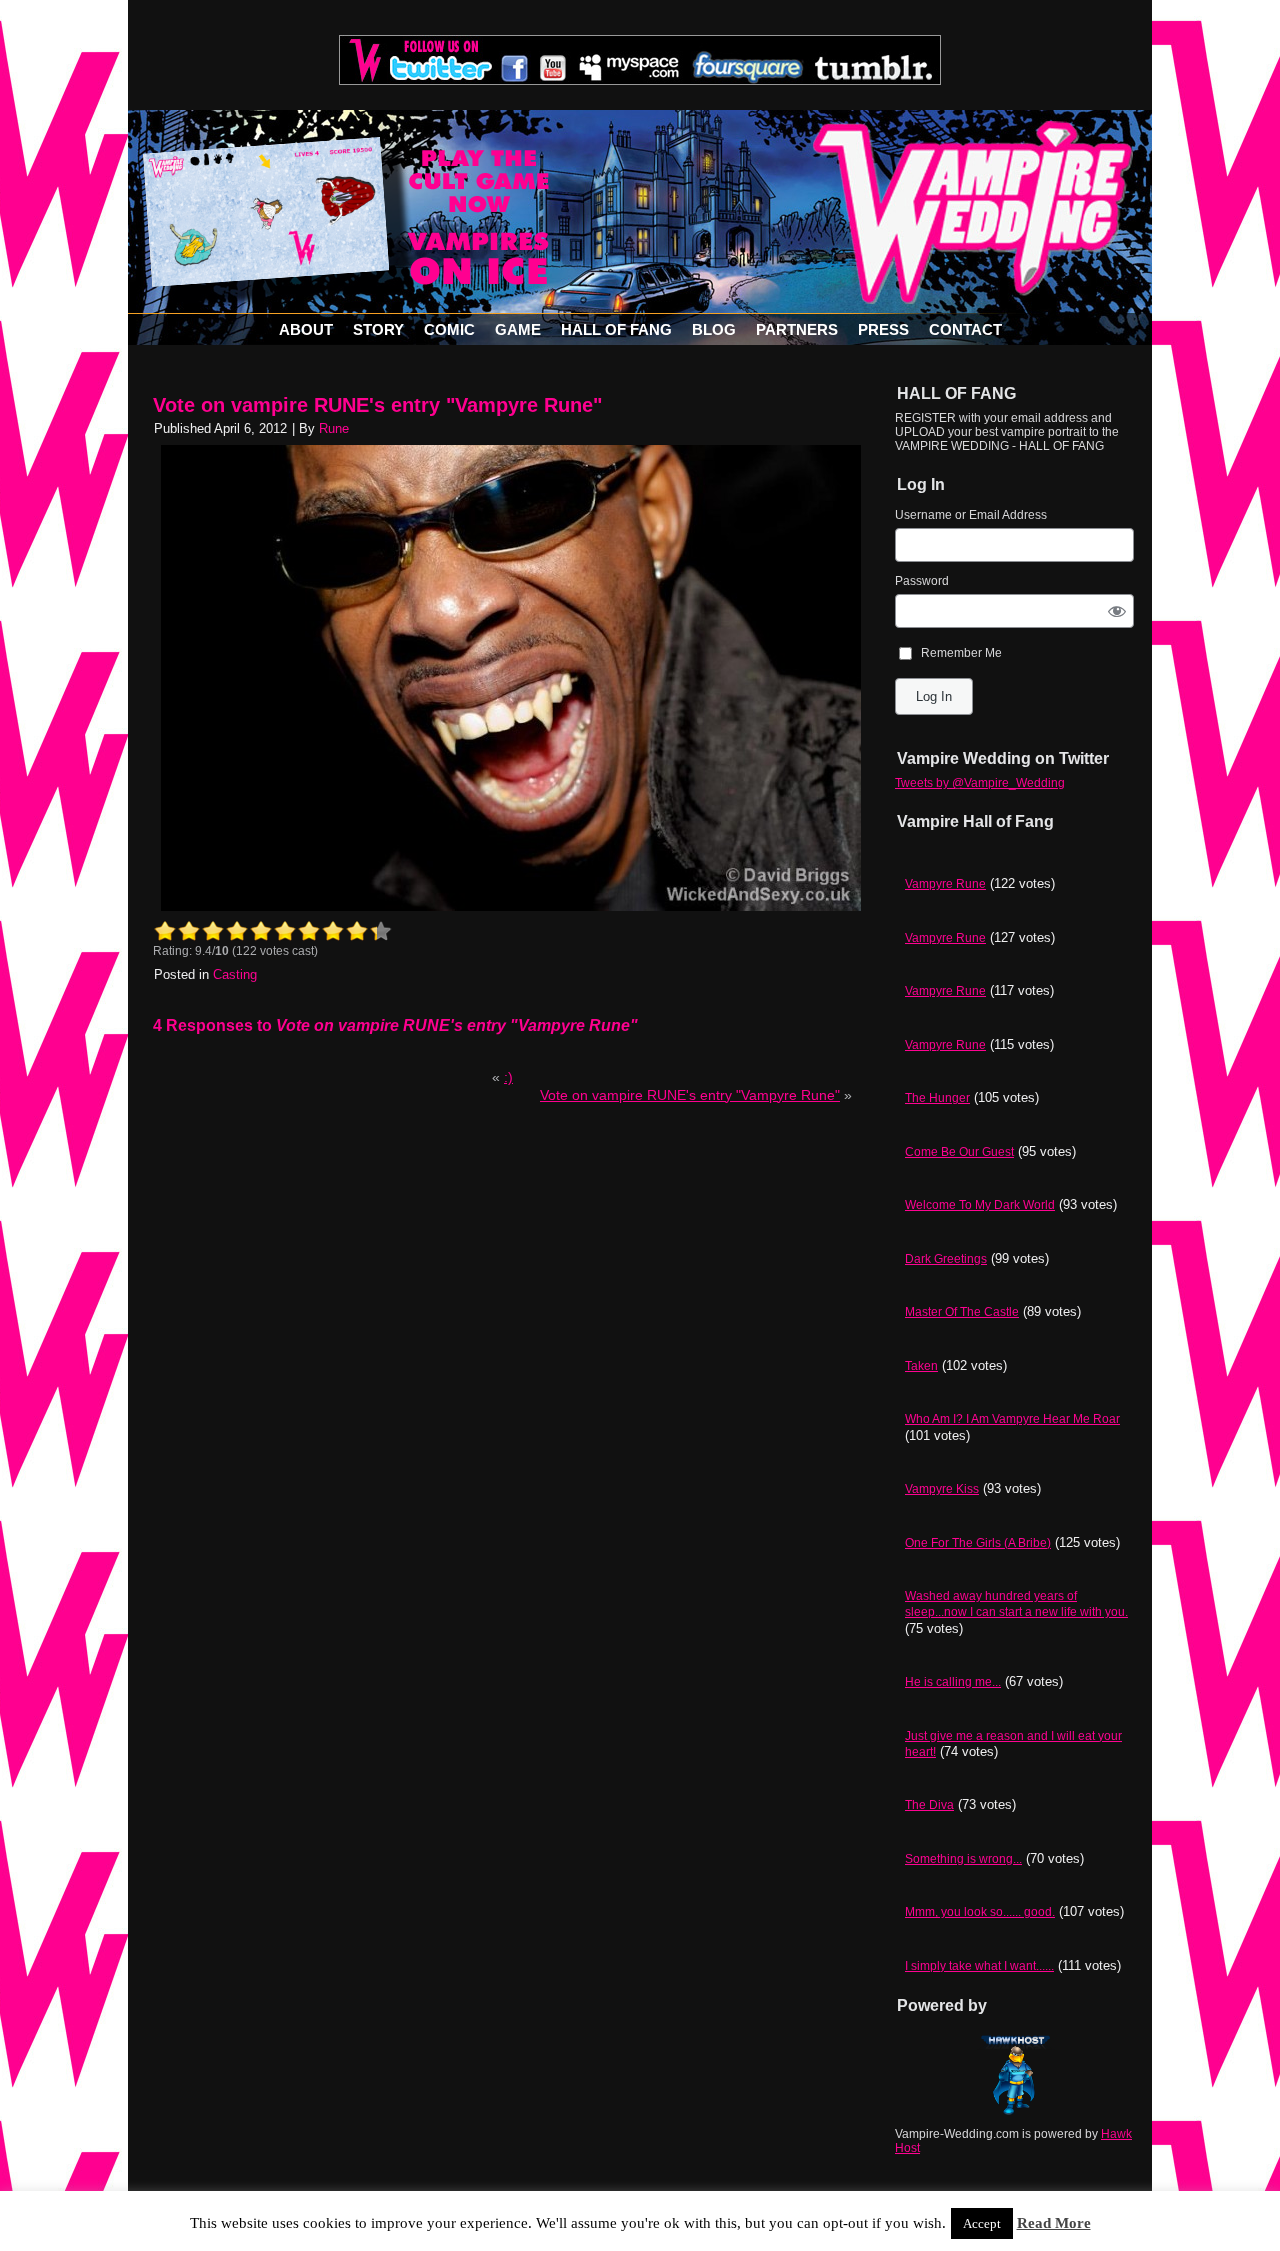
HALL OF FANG (616, 329)
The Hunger (937, 1098)
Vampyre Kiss (942, 1489)
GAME (518, 329)
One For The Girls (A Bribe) (978, 1543)
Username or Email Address (971, 515)
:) (508, 1077)
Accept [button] (982, 2223)
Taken (921, 1366)
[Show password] (1117, 610)
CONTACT (965, 329)
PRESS (883, 329)
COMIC (449, 329)
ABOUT (306, 329)
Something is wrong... (963, 1859)
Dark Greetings (946, 1259)
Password (922, 581)
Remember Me (961, 653)
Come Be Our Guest (959, 1152)
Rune (334, 428)
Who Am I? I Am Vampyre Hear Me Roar (1012, 1419)
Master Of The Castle (962, 1312)
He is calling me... (953, 1682)
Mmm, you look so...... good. (980, 1912)
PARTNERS (797, 329)
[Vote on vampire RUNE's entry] (511, 906)
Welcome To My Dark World (980, 1205)
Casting (235, 974)
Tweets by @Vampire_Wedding (980, 783)
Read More (1054, 2223)
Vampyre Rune (945, 884)
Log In (934, 696)
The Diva (929, 1805)
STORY (378, 329)
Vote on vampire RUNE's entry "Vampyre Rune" (377, 405)
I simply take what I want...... (979, 1966)
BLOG (714, 329)
